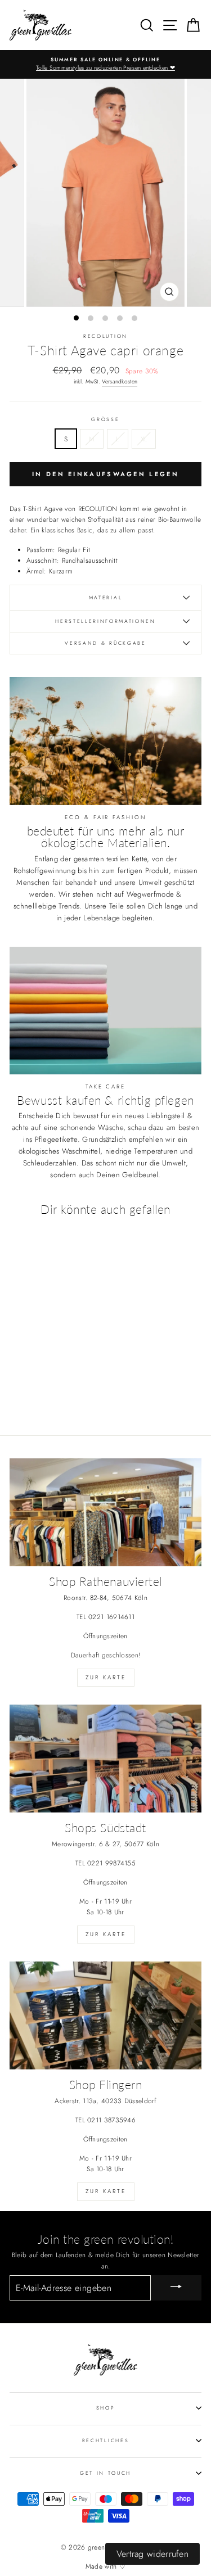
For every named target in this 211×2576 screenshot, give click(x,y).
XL (144, 439)
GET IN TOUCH (105, 2473)
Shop (106, 2408)
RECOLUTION (105, 336)
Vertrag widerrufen (152, 2554)
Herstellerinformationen (105, 621)
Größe (105, 419)
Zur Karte (106, 1677)
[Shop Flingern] (105, 2015)
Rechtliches (105, 2440)
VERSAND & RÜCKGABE (105, 643)
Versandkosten (120, 381)
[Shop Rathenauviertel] (105, 1512)
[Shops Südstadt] (105, 1759)
